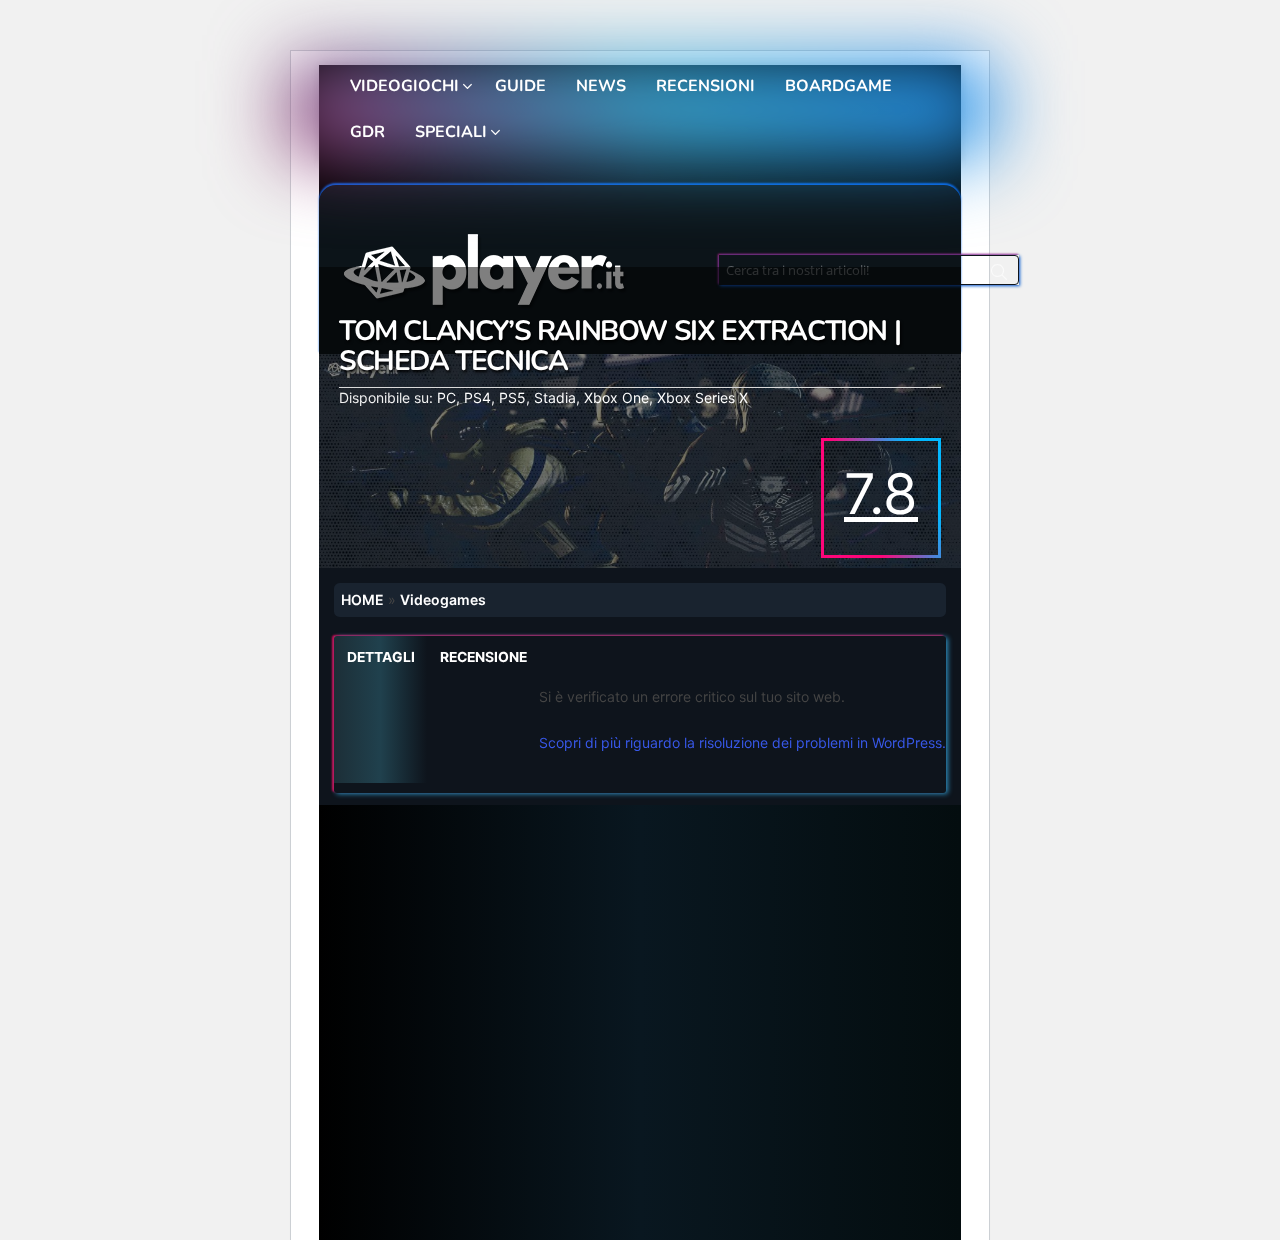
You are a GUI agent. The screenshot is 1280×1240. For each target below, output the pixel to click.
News (601, 86)
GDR (367, 132)
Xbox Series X (702, 397)
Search (999, 275)
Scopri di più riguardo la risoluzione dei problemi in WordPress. (742, 742)
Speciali (451, 132)
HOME (362, 599)
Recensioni (705, 86)
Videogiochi (404, 86)
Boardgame (838, 86)
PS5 (512, 397)
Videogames (443, 599)
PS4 (477, 397)
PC (446, 397)
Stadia (555, 397)
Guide (520, 86)
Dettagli (381, 657)
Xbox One (616, 397)
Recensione (483, 657)
